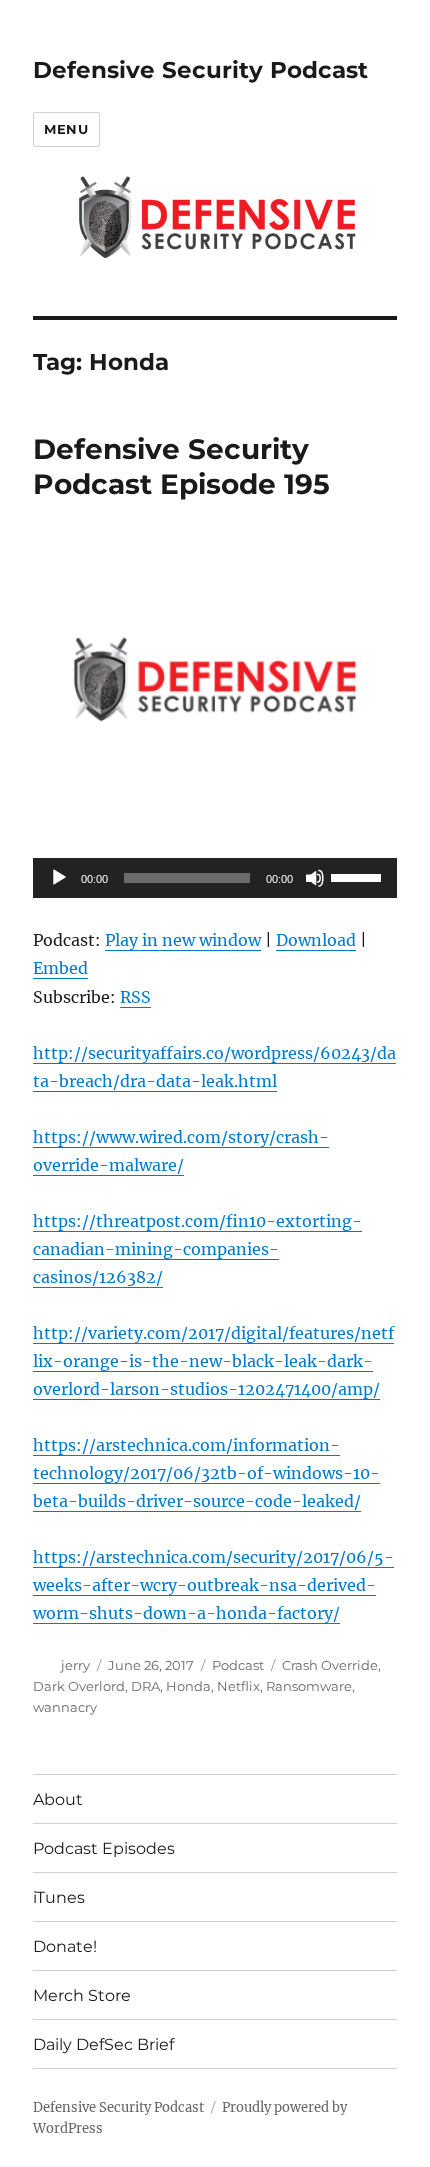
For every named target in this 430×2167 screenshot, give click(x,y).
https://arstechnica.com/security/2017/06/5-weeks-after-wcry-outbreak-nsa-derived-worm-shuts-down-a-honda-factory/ (213, 1585)
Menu (66, 129)
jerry (75, 1665)
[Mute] (315, 878)
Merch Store (82, 1995)
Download (316, 940)
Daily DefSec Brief (103, 2044)
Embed (60, 968)
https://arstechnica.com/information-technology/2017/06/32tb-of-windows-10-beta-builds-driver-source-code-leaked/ (206, 1473)
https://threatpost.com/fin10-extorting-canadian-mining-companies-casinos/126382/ (197, 1249)
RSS (135, 997)
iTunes (59, 1897)
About (58, 1799)
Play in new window (183, 940)
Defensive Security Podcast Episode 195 (181, 466)
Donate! (65, 1946)
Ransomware (309, 1686)
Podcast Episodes (104, 1848)
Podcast (238, 1665)
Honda (188, 1686)
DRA (145, 1686)
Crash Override (330, 1665)
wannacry (65, 1707)
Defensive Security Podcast (200, 70)
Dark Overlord (79, 1686)
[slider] (359, 876)
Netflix (238, 1686)
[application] (215, 878)
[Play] (59, 878)
